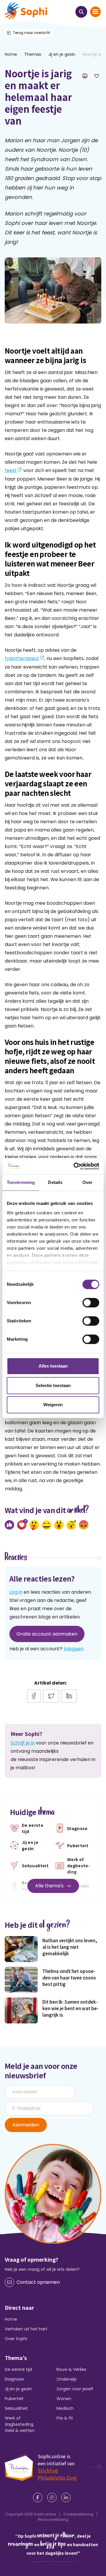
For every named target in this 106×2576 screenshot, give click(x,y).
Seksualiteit (16, 2408)
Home (11, 2319)
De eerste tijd (18, 2369)
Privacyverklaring (53, 2519)
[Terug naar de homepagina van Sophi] (26, 11)
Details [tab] (55, 1182)
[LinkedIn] (67, 2497)
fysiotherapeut (22, 658)
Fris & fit (65, 2418)
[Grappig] (47, 1525)
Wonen (64, 2399)
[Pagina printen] (85, 76)
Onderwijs (67, 2379)
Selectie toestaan (53, 1385)
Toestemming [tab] (21, 1182)
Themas (33, 54)
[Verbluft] (59, 1525)
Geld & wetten (20, 2430)
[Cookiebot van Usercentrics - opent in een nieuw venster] (75, 1166)
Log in (16, 1592)
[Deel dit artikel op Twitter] (51, 1696)
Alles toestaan (53, 1366)
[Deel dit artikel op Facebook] (34, 1696)
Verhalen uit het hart (26, 2329)
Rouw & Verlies (71, 2369)
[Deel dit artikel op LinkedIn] (69, 1696)
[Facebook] (39, 2497)
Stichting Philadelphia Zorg (57, 2474)
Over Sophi (16, 2339)
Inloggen (74, 1649)
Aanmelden (26, 2125)
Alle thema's (50, 1886)
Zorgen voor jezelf (75, 2389)
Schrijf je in (23, 1743)
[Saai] (71, 1525)
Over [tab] (87, 1182)
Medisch (65, 2408)
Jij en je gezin (62, 54)
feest (11, 470)
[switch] (91, 1303)
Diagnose (14, 2379)
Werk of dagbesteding (19, 2421)
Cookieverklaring (78, 2514)
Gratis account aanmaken (47, 1634)
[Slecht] (84, 1525)
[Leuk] (9, 1525)
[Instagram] (53, 2497)
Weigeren (53, 1405)
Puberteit (14, 2399)
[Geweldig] (34, 1525)
